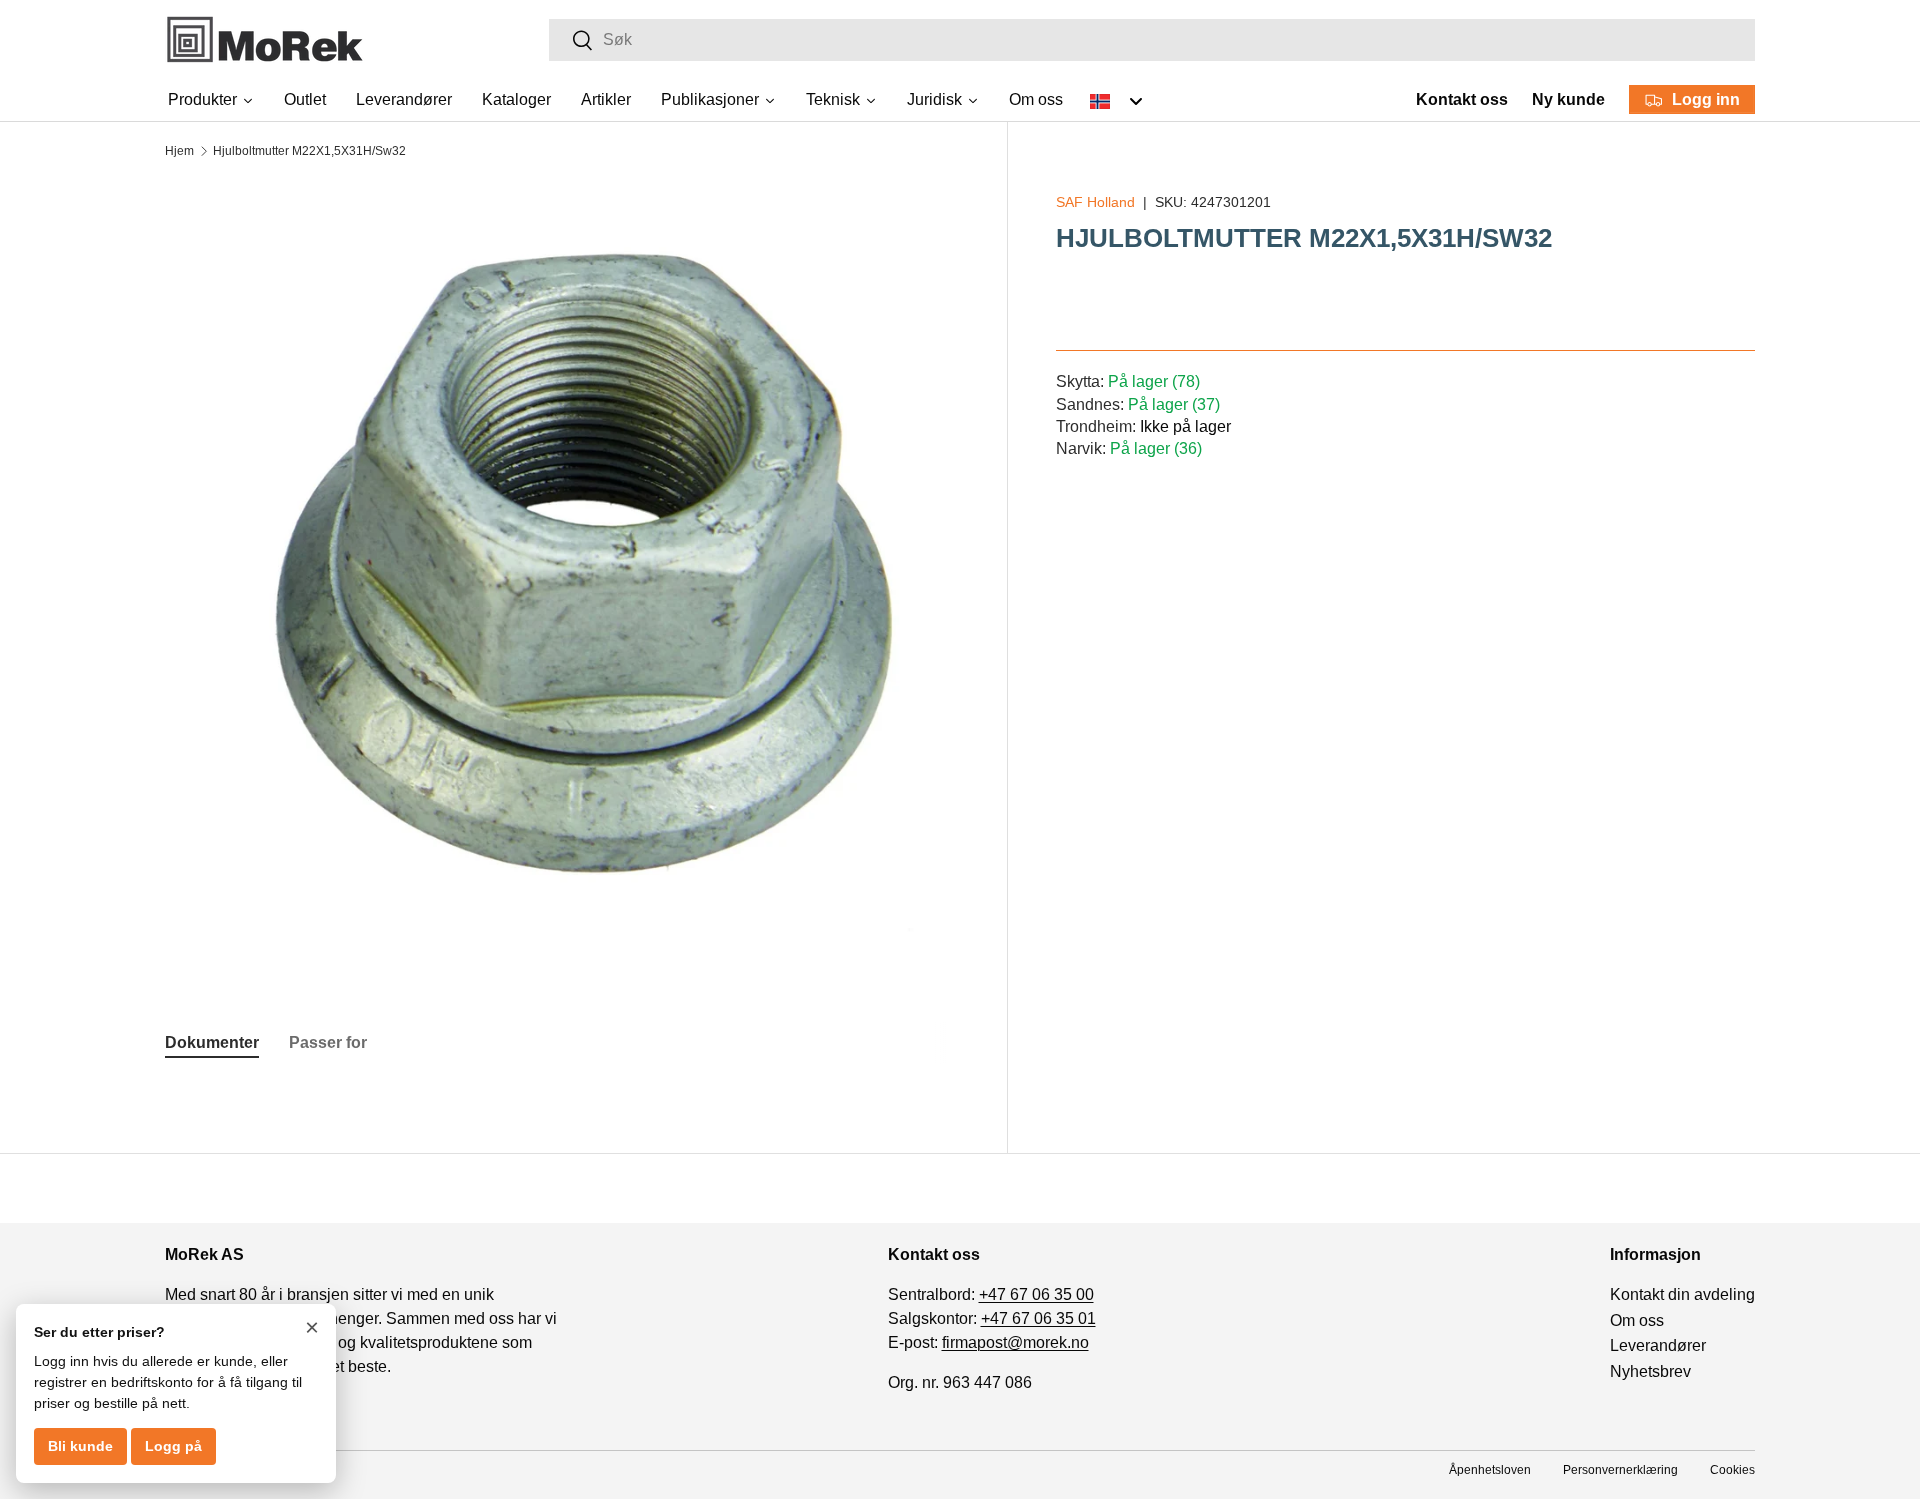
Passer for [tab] (328, 1042)
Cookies (1732, 1470)
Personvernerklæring (1620, 1470)
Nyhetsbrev (1650, 1371)
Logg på (173, 1446)
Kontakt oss (1462, 99)
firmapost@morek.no (1015, 1342)
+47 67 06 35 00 (1036, 1294)
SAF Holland (1095, 202)
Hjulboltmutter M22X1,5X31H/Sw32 (309, 151)
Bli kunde (80, 1446)
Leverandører (1658, 1345)
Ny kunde (1568, 99)
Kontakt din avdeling (1682, 1294)
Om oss (1637, 1320)
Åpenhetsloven (1490, 1470)
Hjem (179, 151)
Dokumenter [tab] (212, 1042)
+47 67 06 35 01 (1038, 1318)
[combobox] (1152, 40)
